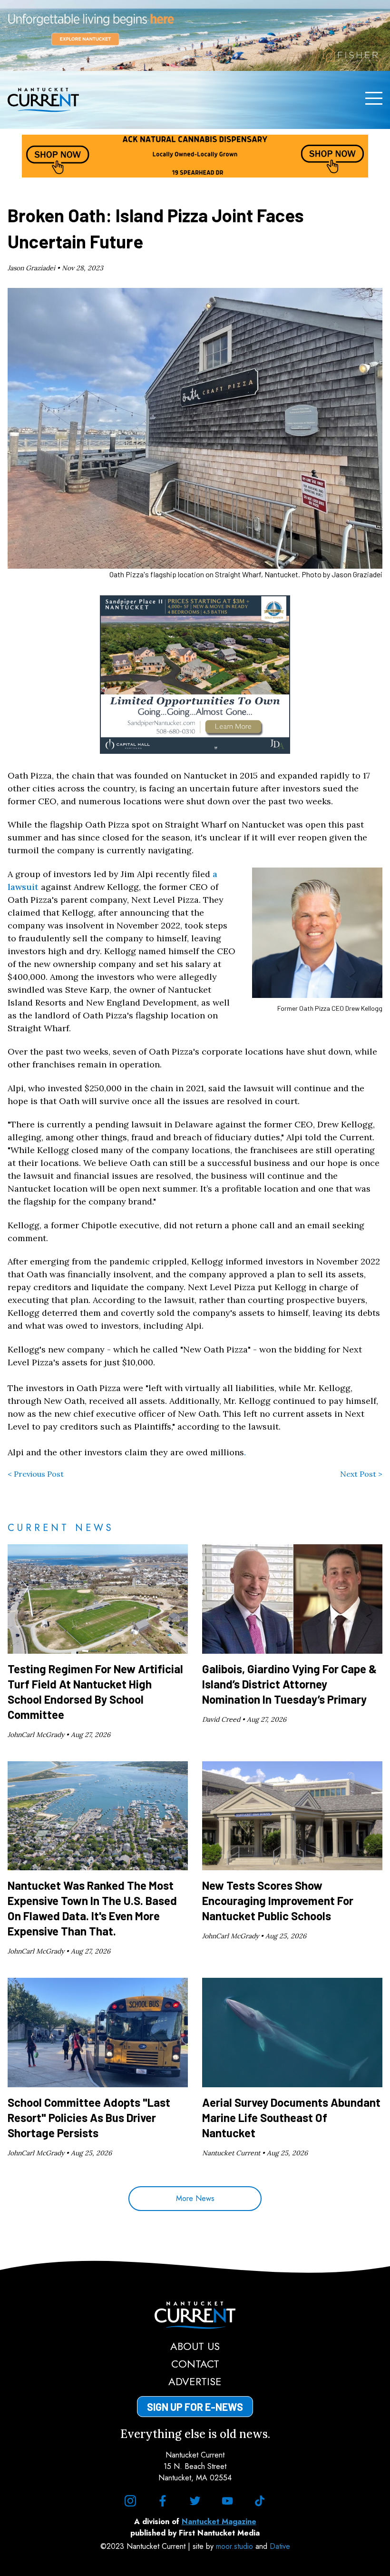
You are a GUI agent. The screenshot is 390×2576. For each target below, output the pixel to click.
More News (195, 2198)
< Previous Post (36, 1474)
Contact (195, 2364)
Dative (280, 2546)
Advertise (195, 2381)
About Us (195, 2346)
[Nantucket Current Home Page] (43, 100)
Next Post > (361, 1474)
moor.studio (236, 2546)
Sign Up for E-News (195, 2407)
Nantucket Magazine (219, 2522)
